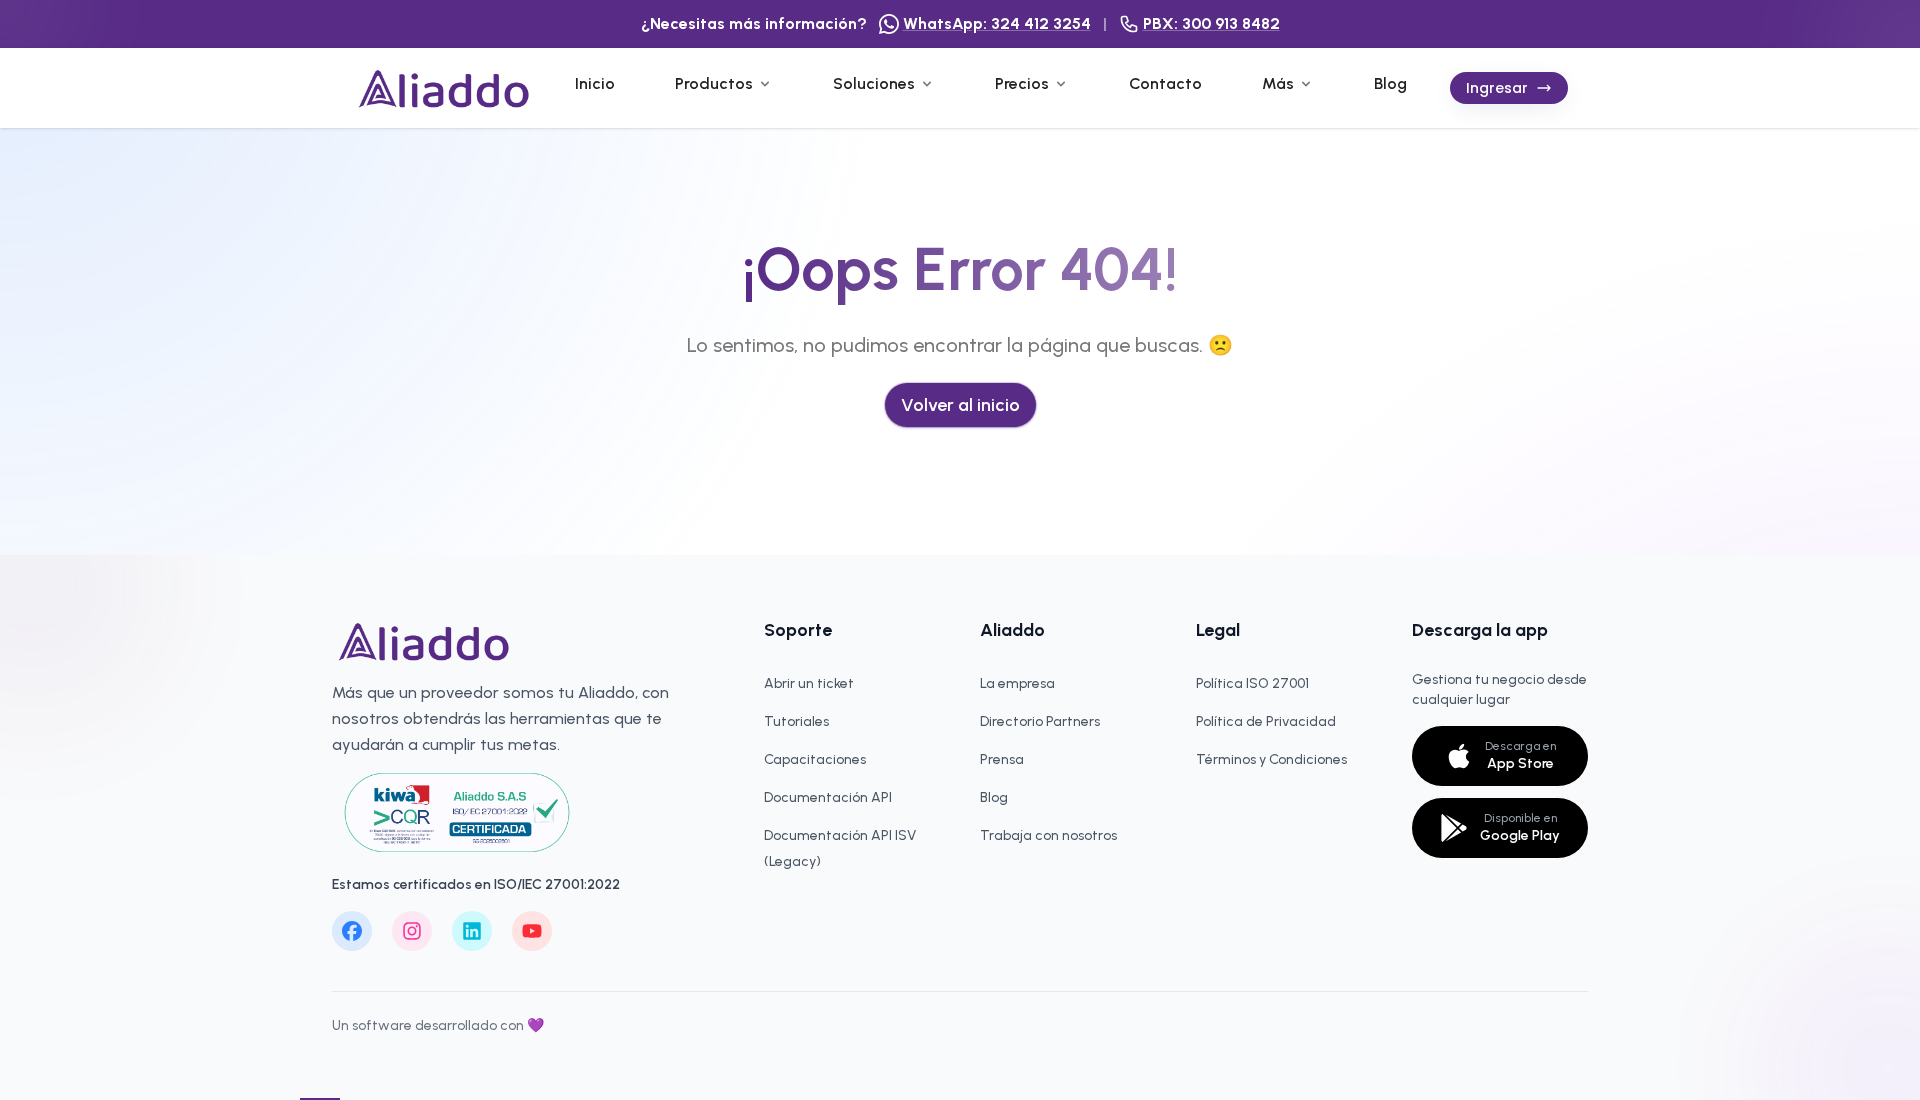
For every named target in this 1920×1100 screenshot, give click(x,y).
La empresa (1017, 683)
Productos (714, 83)
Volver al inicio (960, 405)
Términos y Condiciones (1271, 759)
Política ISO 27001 (1252, 683)
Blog (1390, 83)
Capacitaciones (815, 759)
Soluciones (874, 83)
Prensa (1002, 759)
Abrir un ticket (809, 683)
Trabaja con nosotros (1048, 835)
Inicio (595, 83)
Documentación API (828, 797)
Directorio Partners (1040, 721)
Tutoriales (796, 721)
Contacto (1165, 83)
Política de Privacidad (1266, 721)
